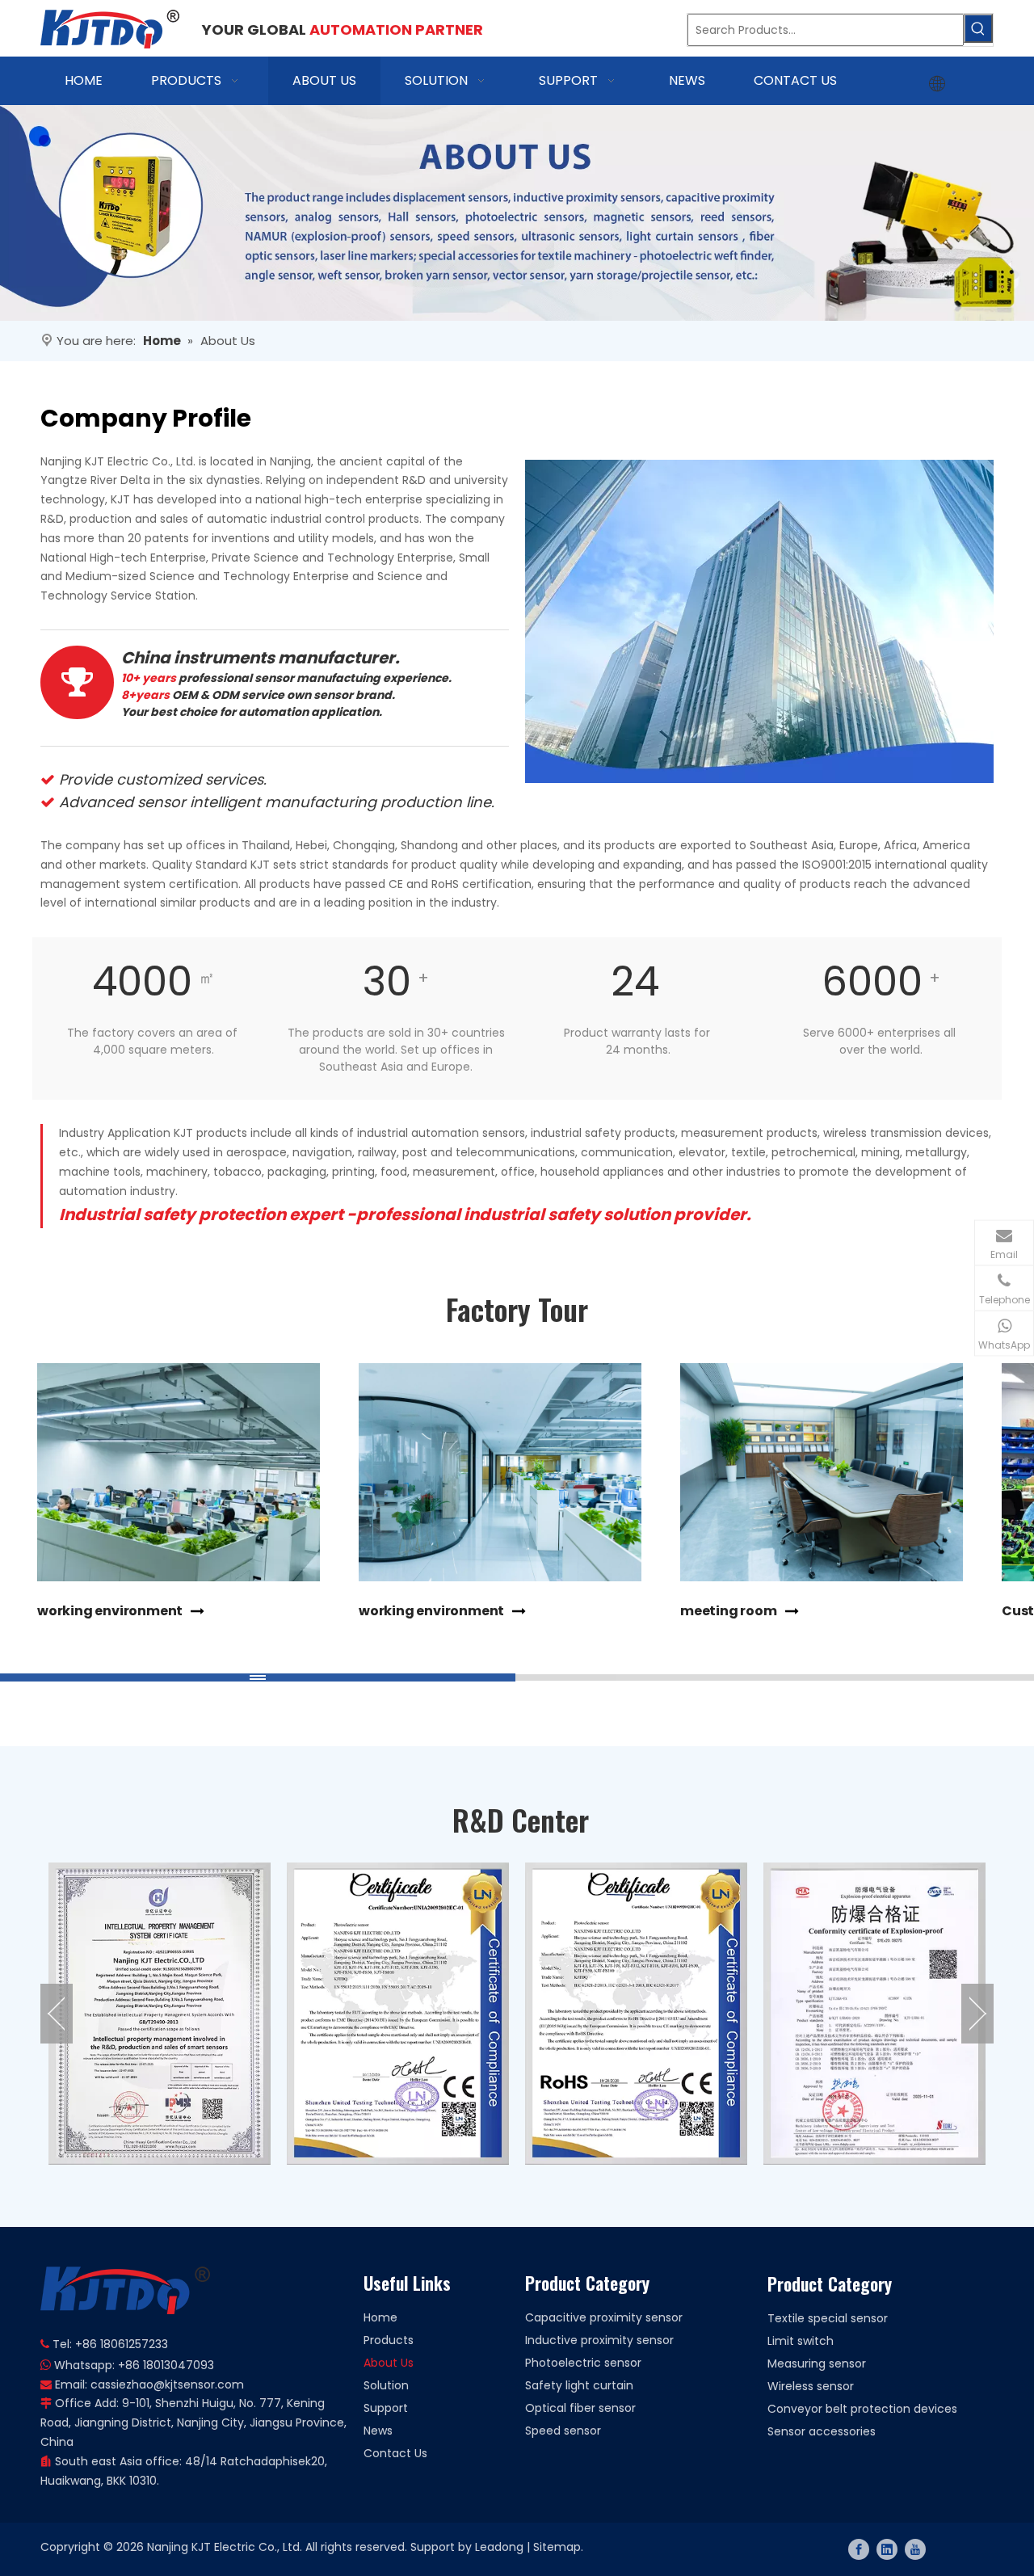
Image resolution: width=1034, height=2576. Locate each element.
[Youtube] (915, 2549)
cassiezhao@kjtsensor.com (167, 2384)
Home (380, 2317)
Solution (386, 2385)
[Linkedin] (887, 2549)
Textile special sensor (828, 2318)
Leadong (499, 2547)
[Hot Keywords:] (978, 28)
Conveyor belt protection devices (862, 2409)
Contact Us (395, 2453)
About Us (389, 2363)
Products (389, 2340)
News (378, 2431)
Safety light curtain (579, 2385)
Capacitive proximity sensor (604, 2317)
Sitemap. (558, 2547)
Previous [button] (57, 2014)
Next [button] (977, 2014)
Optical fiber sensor (580, 2408)
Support (386, 2408)
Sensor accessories (822, 2431)
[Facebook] (859, 2549)
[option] (160, 2014)
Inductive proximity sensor (599, 2340)
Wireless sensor (811, 2386)
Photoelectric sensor (583, 2363)
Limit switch (801, 2341)
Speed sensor (563, 2431)
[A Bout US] (517, 213)
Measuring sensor (817, 2363)
